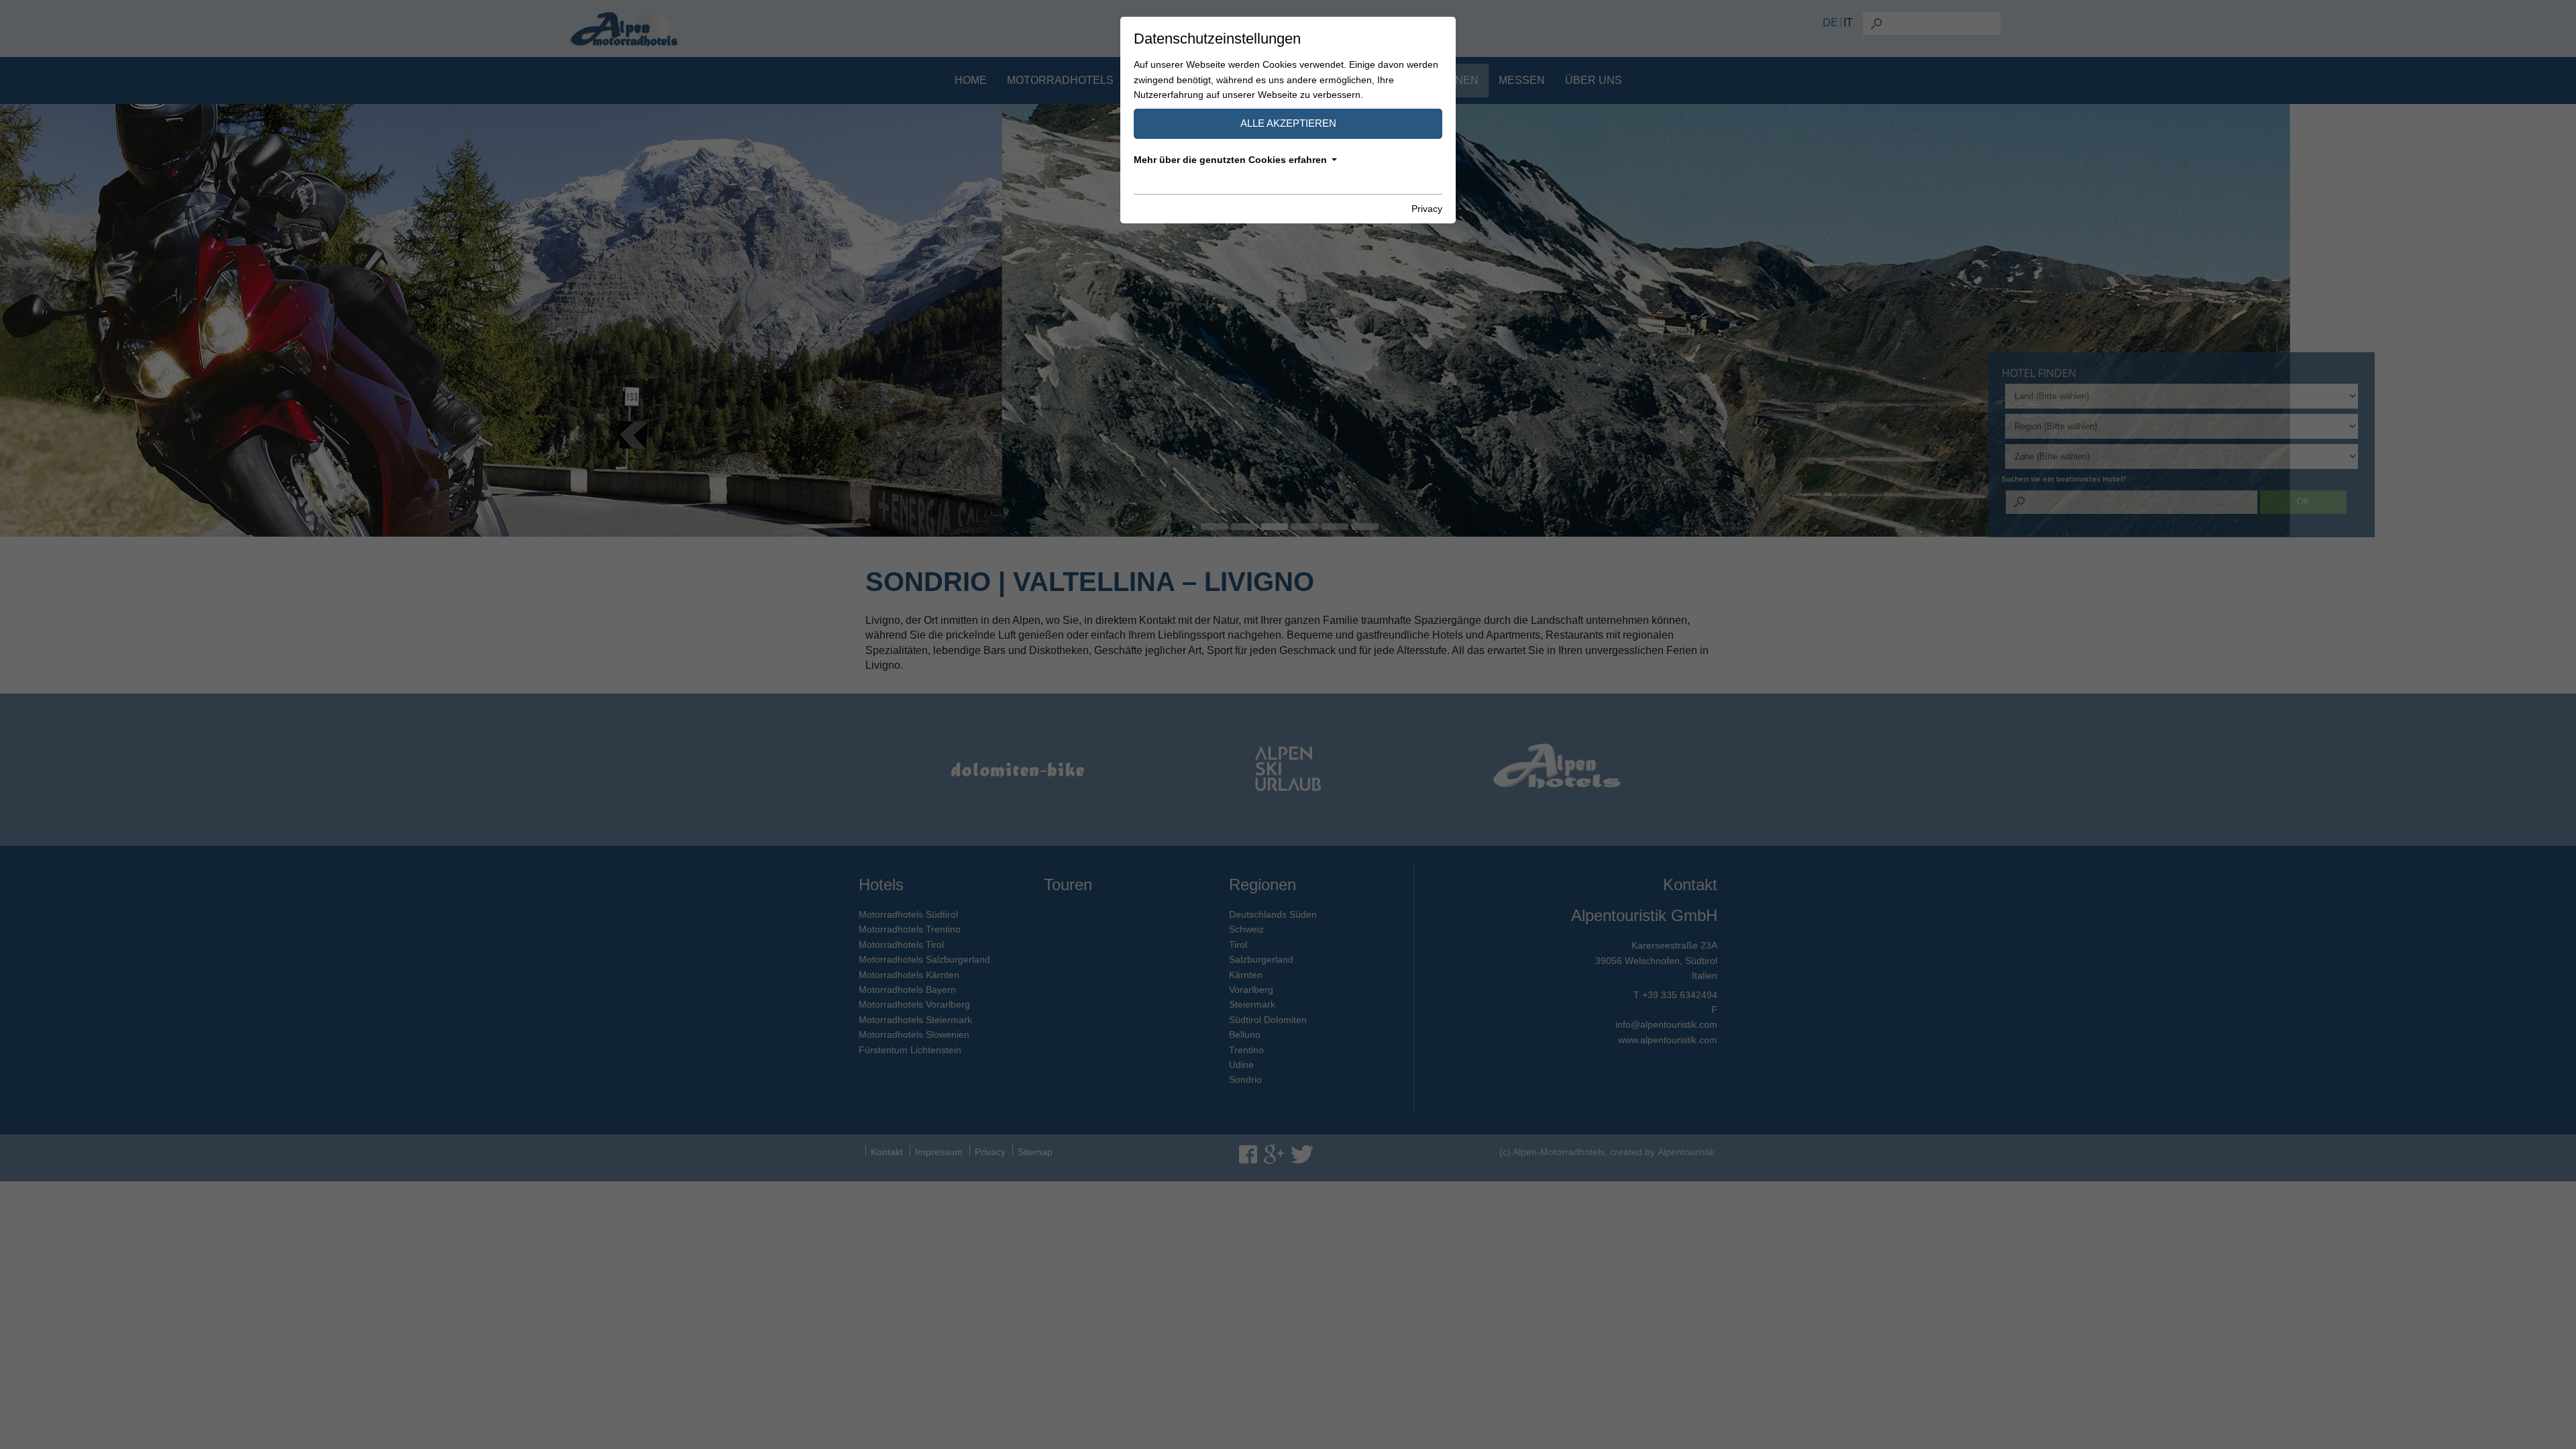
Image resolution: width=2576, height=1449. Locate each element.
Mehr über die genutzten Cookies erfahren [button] (1230, 160)
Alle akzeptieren (1288, 123)
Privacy (1427, 209)
